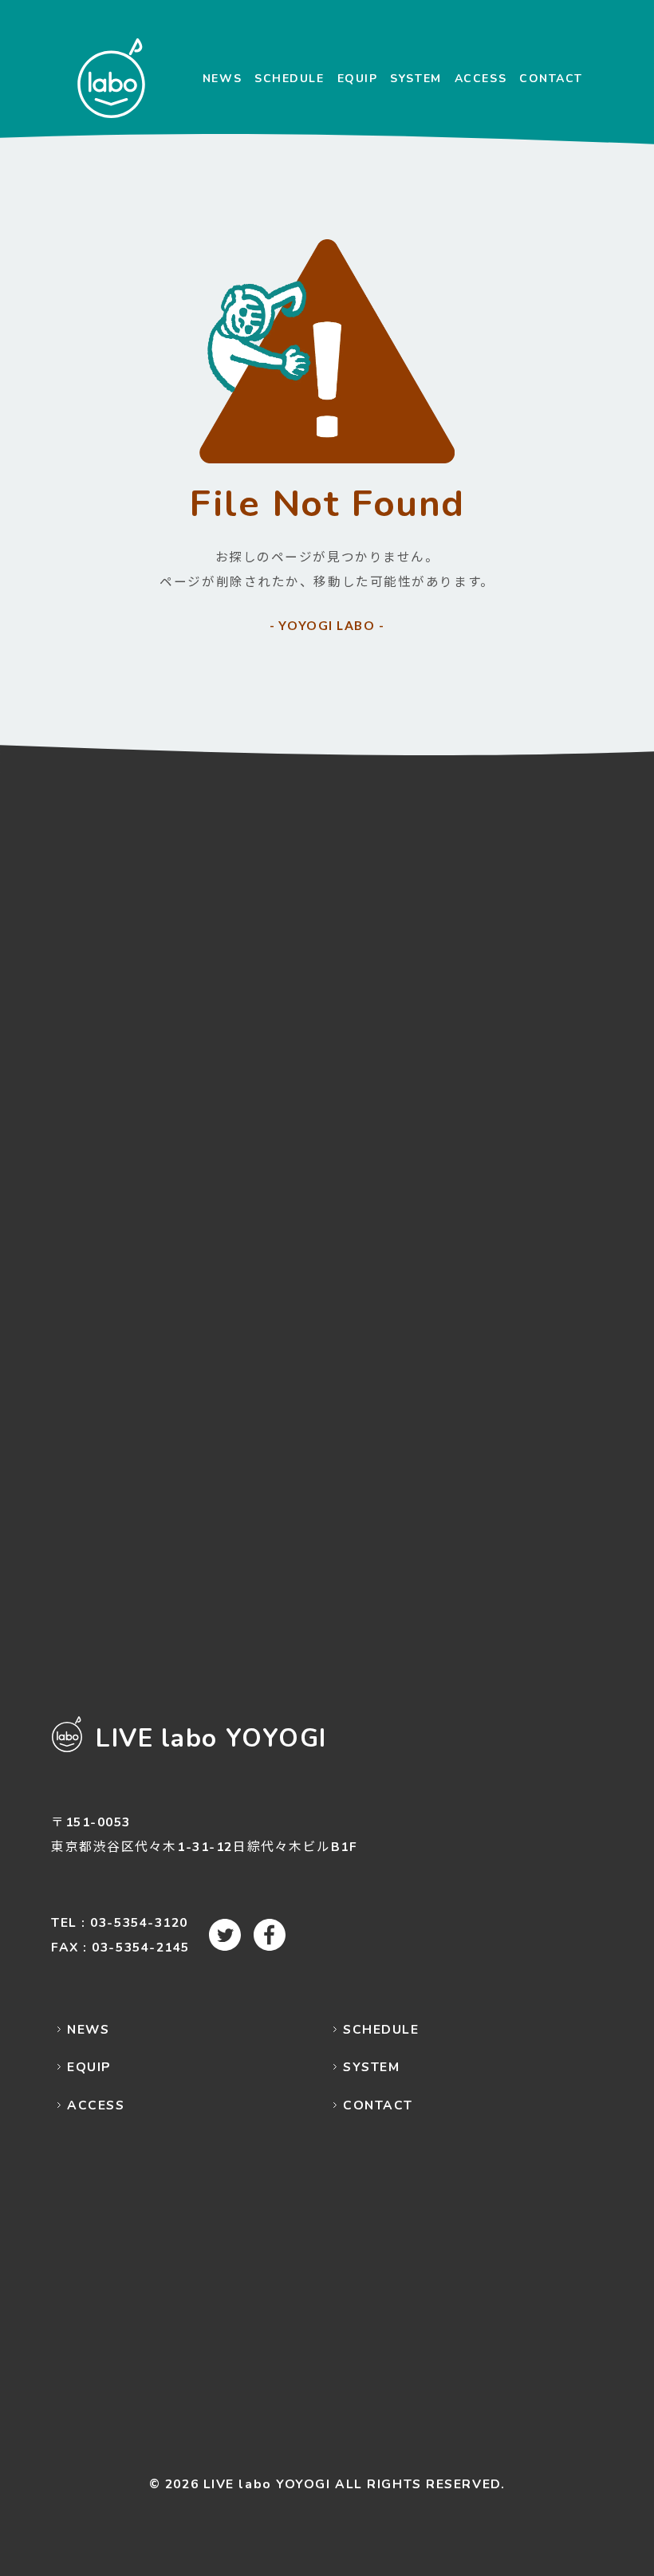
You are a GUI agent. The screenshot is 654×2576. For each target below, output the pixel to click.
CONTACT (551, 79)
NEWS (222, 79)
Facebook (270, 1935)
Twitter (225, 1935)
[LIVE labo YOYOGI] (111, 78)
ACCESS (481, 79)
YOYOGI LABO (327, 625)
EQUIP (358, 79)
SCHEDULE (289, 79)
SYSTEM (416, 79)
